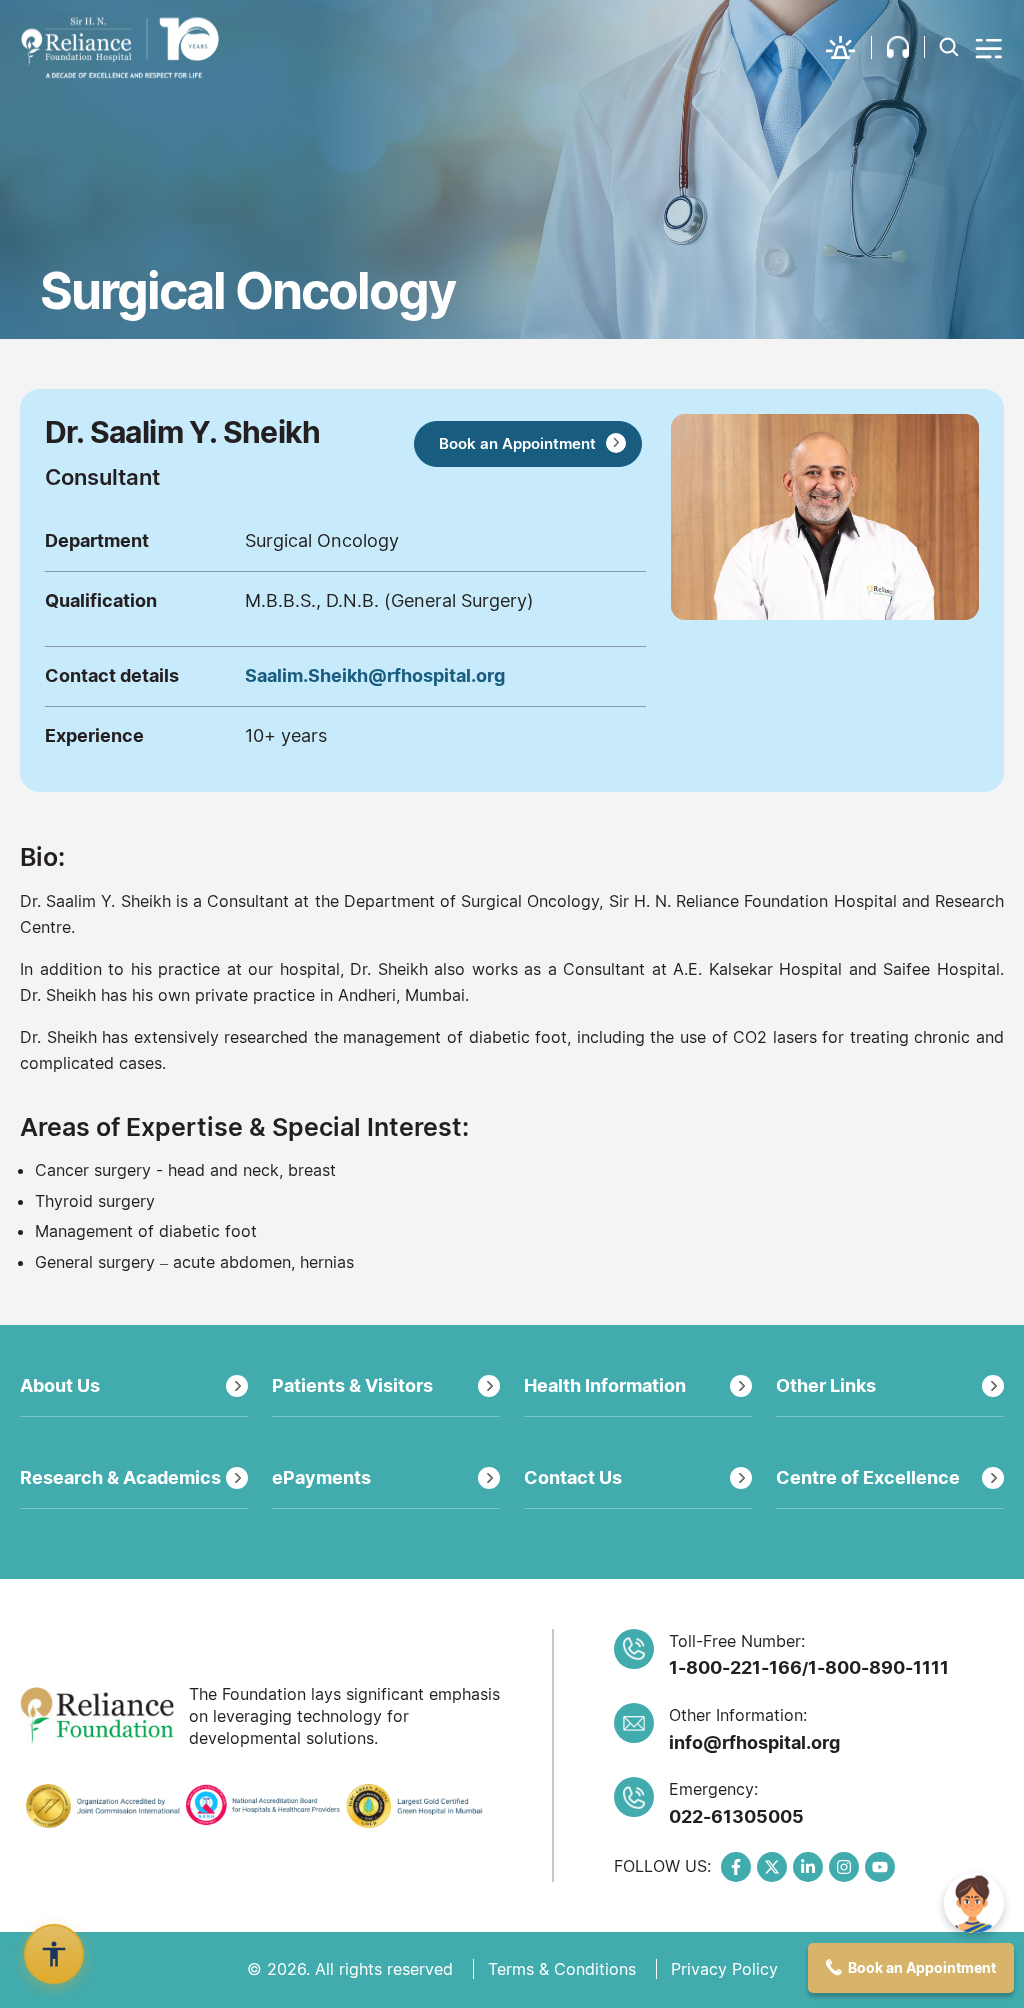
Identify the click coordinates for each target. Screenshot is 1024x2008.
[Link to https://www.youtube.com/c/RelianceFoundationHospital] (880, 1867)
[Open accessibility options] (54, 1954)
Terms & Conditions (562, 1969)
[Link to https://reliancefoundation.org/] (97, 1715)
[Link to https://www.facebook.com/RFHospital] (736, 1867)
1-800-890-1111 (878, 1667)
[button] (849, 47)
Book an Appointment (517, 443)
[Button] (989, 48)
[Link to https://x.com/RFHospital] (772, 1867)
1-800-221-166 (735, 1667)
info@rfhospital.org (754, 1742)
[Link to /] (120, 47)
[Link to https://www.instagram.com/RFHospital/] (844, 1867)
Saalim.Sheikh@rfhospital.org (375, 675)
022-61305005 (736, 1816)
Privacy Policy (724, 1969)
